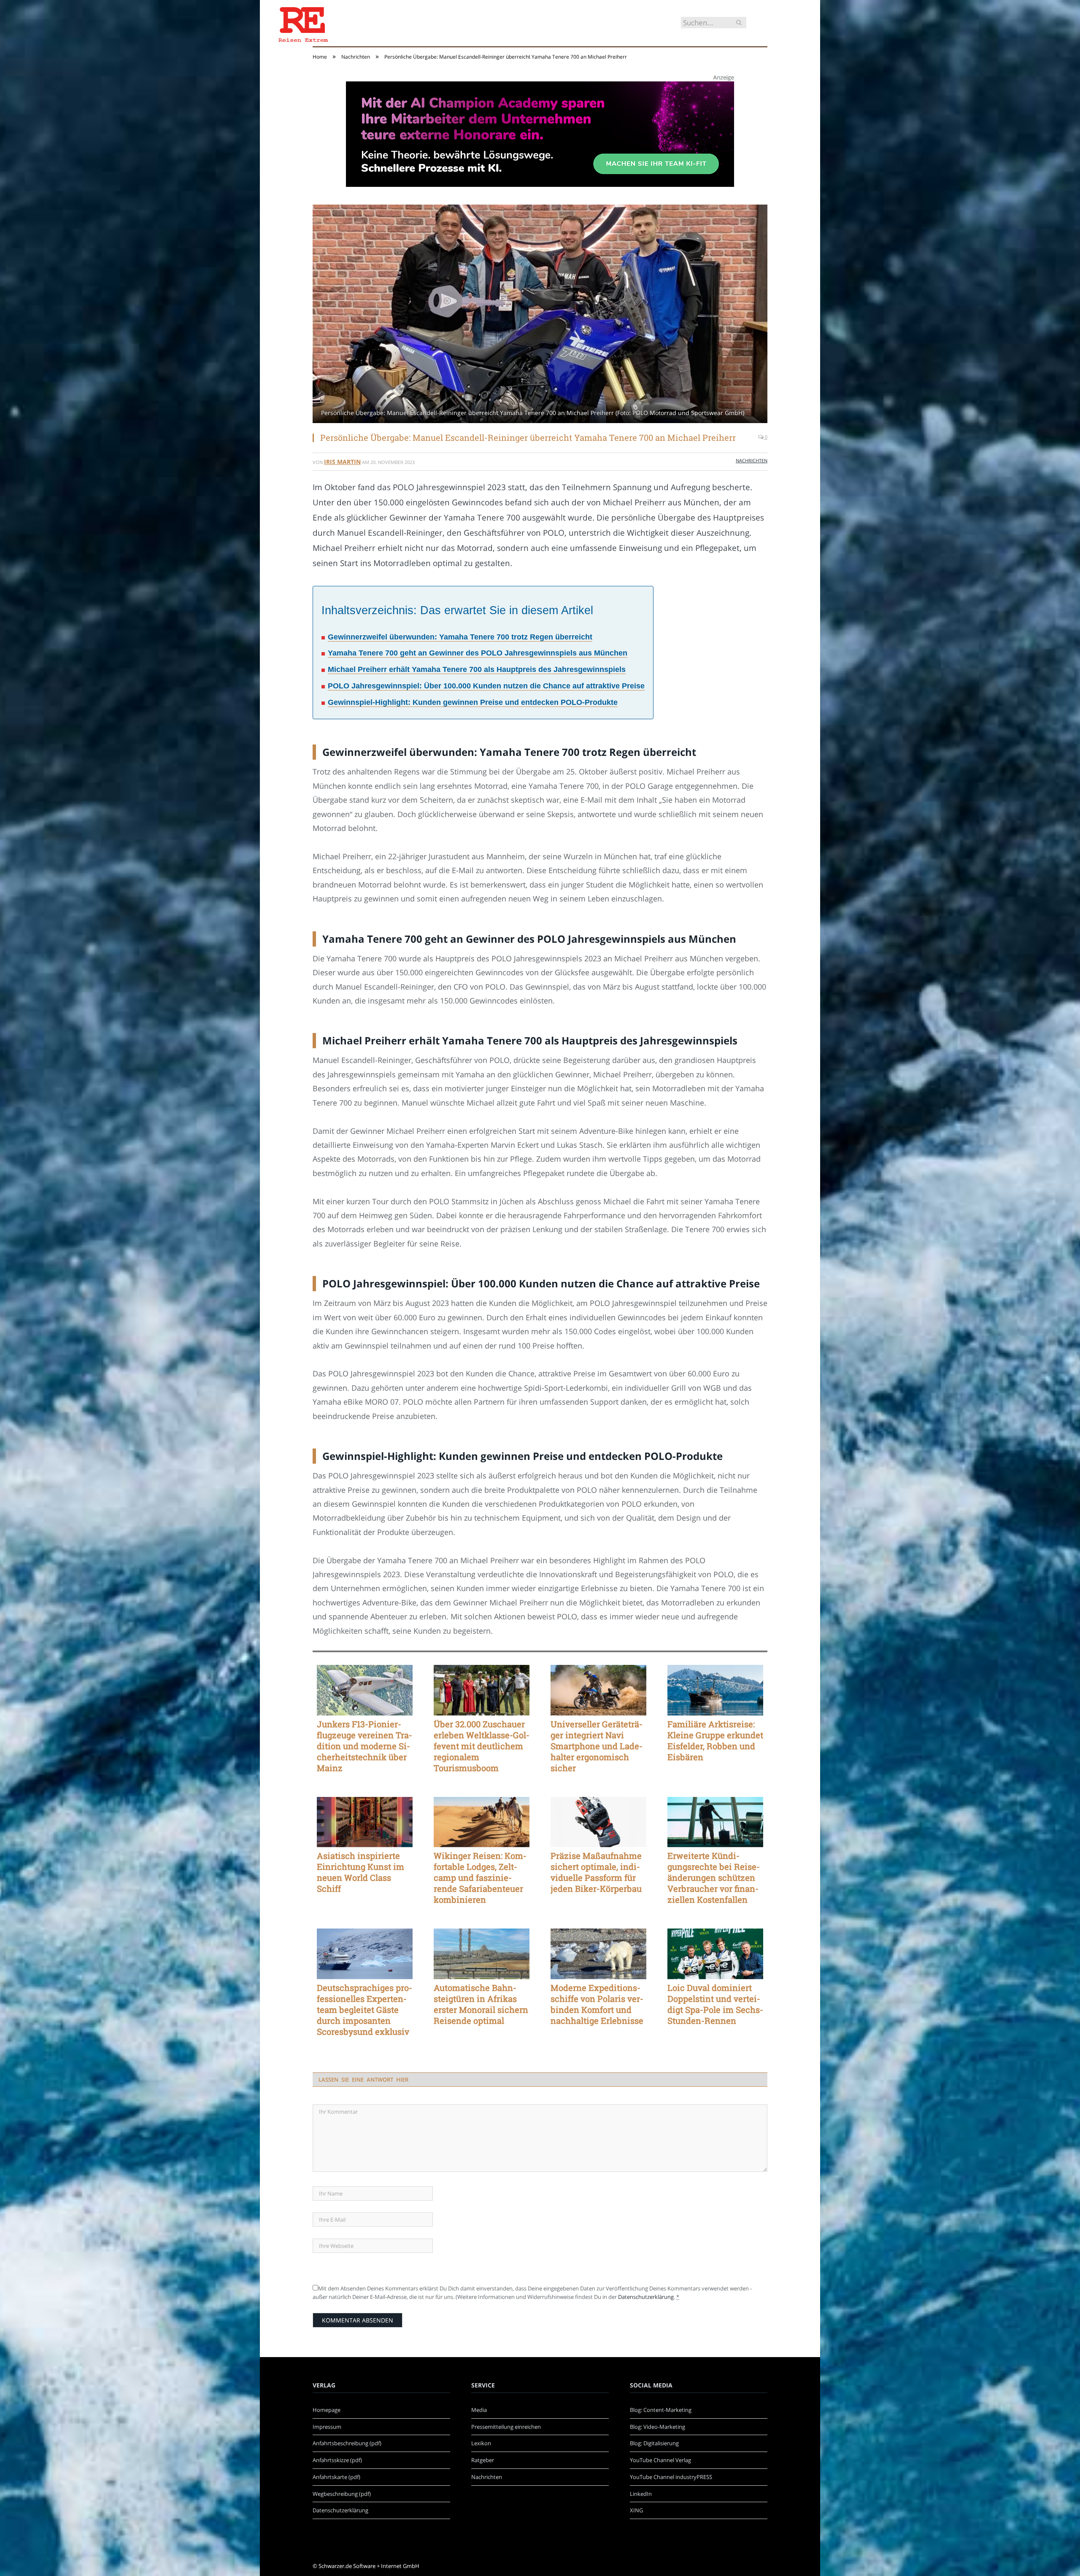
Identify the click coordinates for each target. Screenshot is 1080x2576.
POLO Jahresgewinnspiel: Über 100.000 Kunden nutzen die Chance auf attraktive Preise (486, 686)
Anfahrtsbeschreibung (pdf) (347, 2443)
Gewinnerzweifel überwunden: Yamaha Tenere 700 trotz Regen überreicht (460, 637)
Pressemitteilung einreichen (506, 2427)
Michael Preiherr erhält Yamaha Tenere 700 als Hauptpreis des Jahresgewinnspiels (477, 669)
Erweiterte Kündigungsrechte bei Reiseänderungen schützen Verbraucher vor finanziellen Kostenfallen (714, 1877)
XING (636, 2510)
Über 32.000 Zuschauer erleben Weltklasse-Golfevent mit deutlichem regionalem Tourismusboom (482, 1746)
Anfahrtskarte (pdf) (336, 2477)
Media (479, 2410)
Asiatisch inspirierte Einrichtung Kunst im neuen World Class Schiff (360, 1872)
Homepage (327, 2410)
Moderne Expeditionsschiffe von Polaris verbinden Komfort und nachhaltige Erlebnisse (597, 2004)
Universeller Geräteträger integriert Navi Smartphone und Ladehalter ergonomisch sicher (597, 1746)
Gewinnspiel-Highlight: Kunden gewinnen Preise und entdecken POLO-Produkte (473, 702)
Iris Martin (342, 462)
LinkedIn (641, 2494)
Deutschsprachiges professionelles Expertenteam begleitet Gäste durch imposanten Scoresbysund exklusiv (364, 2010)
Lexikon (481, 2443)
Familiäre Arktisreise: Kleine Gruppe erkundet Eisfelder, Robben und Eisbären (715, 1740)
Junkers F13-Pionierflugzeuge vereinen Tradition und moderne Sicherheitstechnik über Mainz (364, 1746)
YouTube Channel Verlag (660, 2460)
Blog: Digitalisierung (654, 2443)
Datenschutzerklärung (646, 2297)
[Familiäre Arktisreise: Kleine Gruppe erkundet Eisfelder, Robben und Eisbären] (715, 1690)
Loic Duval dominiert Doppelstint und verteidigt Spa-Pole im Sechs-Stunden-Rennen (715, 2004)
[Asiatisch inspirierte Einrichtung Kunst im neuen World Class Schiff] (365, 1822)
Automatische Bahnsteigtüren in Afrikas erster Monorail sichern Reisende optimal (481, 2004)
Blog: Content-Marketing (661, 2410)
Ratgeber (483, 2460)
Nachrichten (752, 460)
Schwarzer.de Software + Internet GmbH (369, 2566)
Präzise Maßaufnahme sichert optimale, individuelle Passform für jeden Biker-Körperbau (596, 1872)
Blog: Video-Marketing (657, 2427)
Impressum (327, 2427)
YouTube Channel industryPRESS (671, 2477)
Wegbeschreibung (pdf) (342, 2494)
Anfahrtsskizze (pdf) (337, 2460)
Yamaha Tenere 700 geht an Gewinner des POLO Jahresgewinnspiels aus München (478, 653)
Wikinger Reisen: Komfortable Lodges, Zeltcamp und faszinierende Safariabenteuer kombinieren (480, 1877)
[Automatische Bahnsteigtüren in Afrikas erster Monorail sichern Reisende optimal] (482, 1954)
